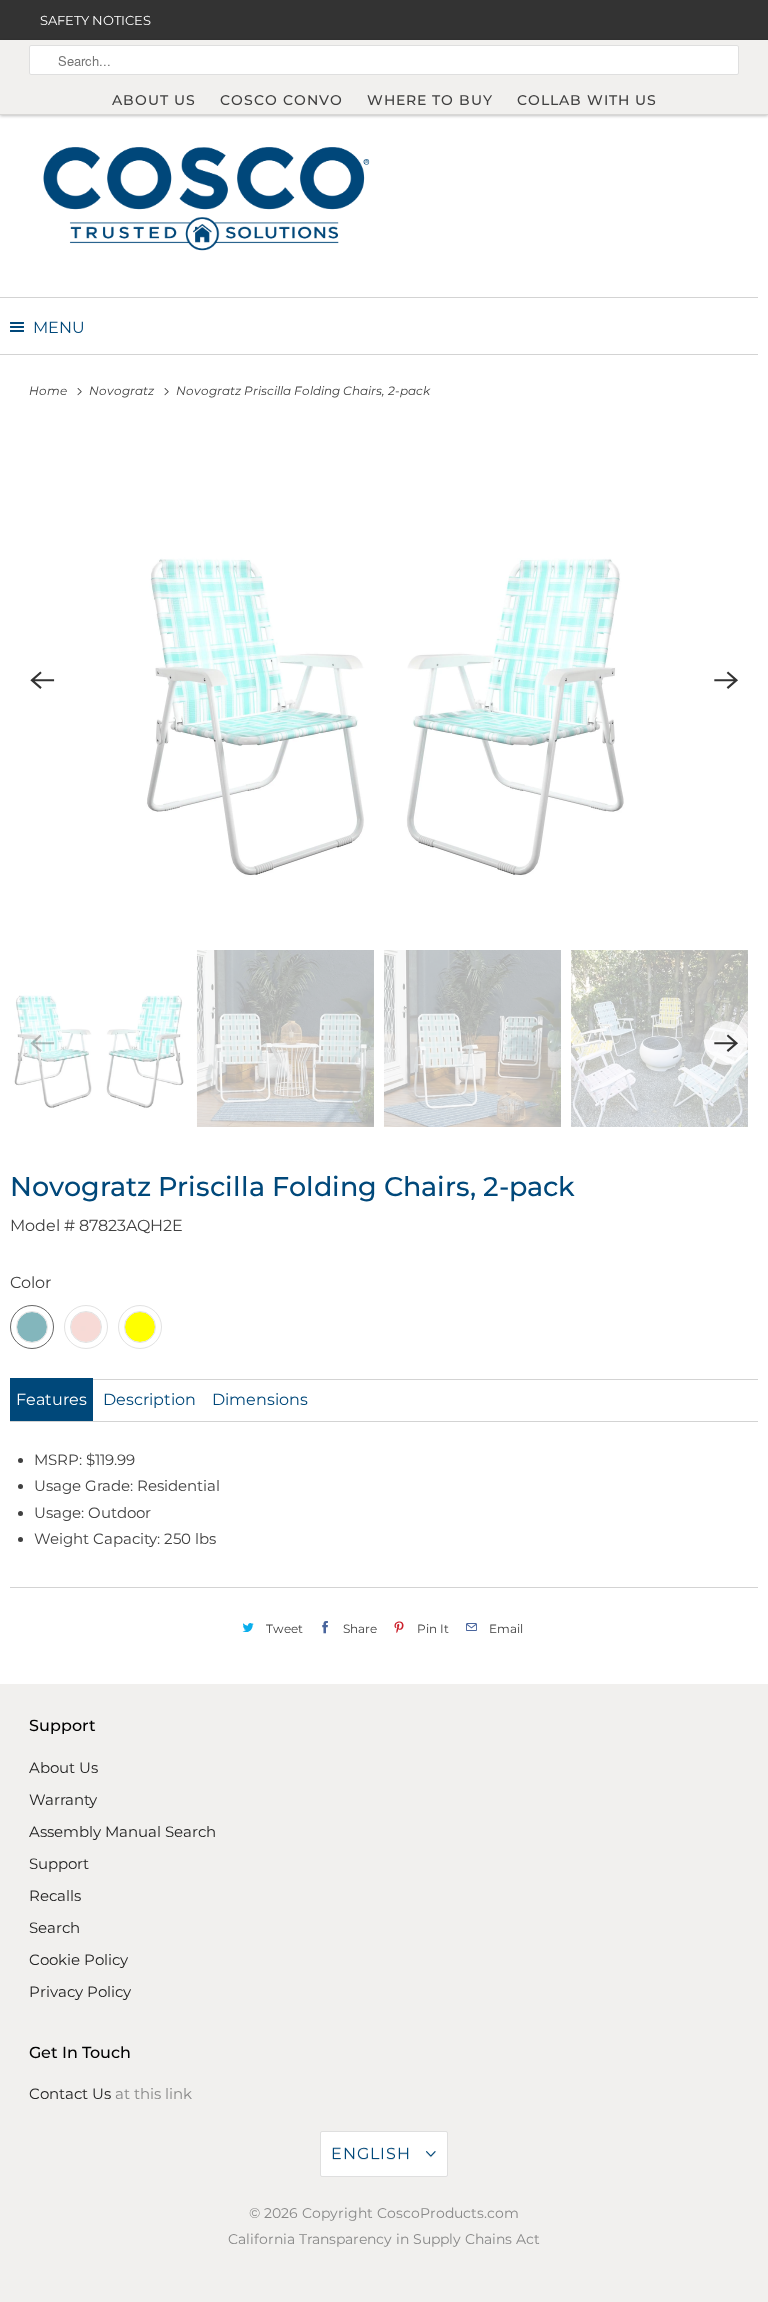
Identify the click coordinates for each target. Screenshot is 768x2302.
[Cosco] (206, 196)
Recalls (55, 1895)
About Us (154, 100)
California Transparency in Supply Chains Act (384, 2239)
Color (30, 1282)
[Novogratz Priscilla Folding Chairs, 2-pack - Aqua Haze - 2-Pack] (384, 680)
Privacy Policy (80, 1991)
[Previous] (42, 680)
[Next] (726, 680)
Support (59, 1863)
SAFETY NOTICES (95, 20)
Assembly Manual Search (122, 1831)
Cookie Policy (78, 1959)
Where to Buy (430, 100)
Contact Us (70, 2093)
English (373, 2153)
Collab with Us (587, 100)
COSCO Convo (281, 100)
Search (54, 1927)
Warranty (63, 1799)
